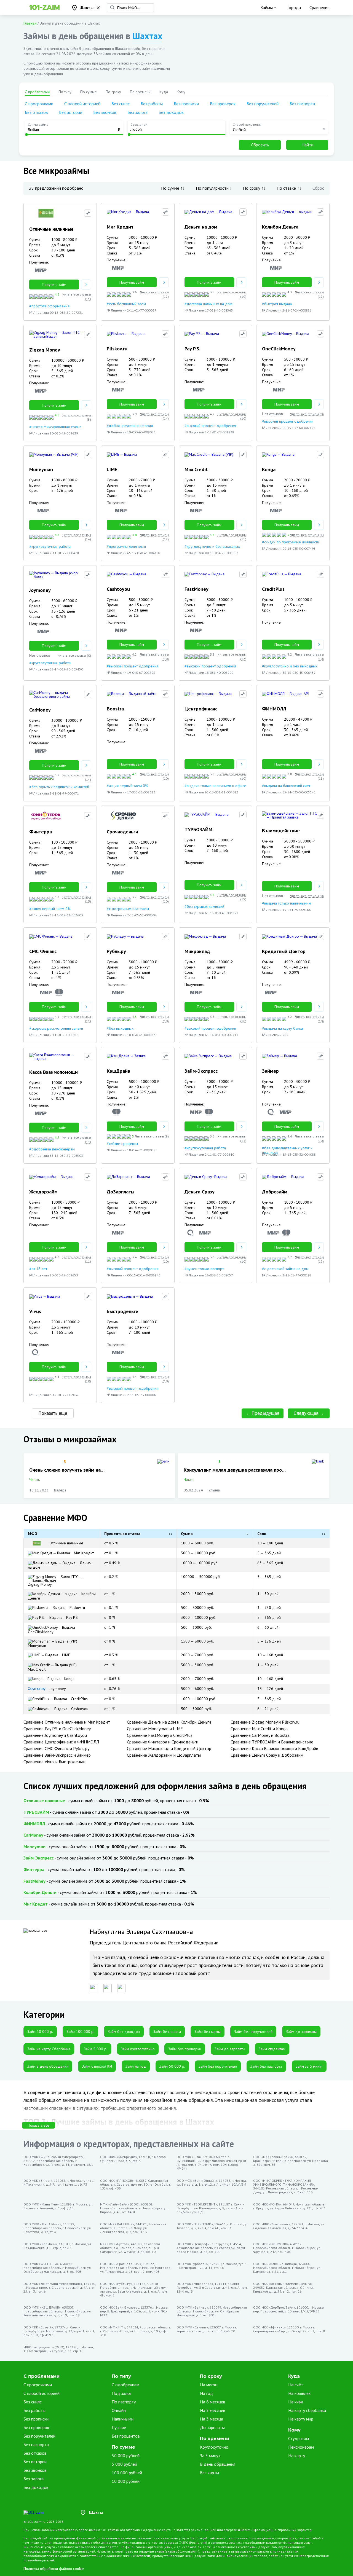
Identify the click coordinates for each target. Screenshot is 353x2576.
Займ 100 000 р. (80, 2032)
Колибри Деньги (62, 1596)
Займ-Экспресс (38, 1858)
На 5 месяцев (213, 2410)
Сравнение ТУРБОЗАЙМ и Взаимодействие (272, 1742)
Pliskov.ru (77, 1608)
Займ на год (136, 2066)
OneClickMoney (41, 1632)
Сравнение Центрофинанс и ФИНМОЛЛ (61, 1742)
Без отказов (36, 112)
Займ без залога (167, 2032)
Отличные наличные (66, 1543)
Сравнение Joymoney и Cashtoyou (55, 1735)
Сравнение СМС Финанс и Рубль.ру (56, 1748)
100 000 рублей (127, 2473)
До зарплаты (212, 2427)
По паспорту (124, 2402)
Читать (34, 1480)
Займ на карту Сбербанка (49, 2049)
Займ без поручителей (253, 2032)
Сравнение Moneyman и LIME (155, 1729)
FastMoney (34, 1881)
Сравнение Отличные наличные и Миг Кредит (67, 1722)
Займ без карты (208, 2032)
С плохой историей (82, 104)
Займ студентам (272, 2049)
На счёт (296, 2385)
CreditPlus (79, 1699)
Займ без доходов (124, 2032)
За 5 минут (210, 2456)
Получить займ (54, 285)
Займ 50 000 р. (172, 2066)
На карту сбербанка (307, 2410)
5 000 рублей (124, 2464)
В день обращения (218, 2464)
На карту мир (301, 2419)
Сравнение (319, 7)
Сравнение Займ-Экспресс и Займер (57, 1755)
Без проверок (223, 104)
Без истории (71, 112)
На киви (296, 2402)
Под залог (121, 2393)
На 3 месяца (212, 2419)
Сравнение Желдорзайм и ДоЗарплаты (164, 1755)
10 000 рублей (126, 2481)
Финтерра (34, 1869)
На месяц (209, 2385)
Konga (69, 1679)
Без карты (209, 2473)
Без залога (137, 112)
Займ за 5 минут (309, 2066)
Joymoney (57, 1689)
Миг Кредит (83, 1553)
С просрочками (39, 104)
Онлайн (119, 2410)
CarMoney (33, 1835)
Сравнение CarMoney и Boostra (260, 1735)
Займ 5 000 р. (96, 2049)
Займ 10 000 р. (40, 2032)
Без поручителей (263, 104)
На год (206, 2393)
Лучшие (119, 2427)
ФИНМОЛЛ (34, 1824)
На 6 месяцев (213, 2402)
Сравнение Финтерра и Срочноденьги (163, 1742)
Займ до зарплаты (301, 2032)
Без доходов (171, 112)
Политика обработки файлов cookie (54, 2569)
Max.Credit (37, 1669)
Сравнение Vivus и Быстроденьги (54, 1762)
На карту (297, 2456)
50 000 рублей (126, 2456)
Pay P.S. (72, 1617)
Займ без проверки (185, 2049)
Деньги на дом (60, 1565)
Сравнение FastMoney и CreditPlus (160, 1735)
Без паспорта (302, 104)
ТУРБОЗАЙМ (36, 1812)
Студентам (299, 2438)
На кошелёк (299, 2393)
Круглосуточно (214, 2447)
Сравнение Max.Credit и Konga (259, 1729)
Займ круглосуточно (138, 2049)
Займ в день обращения (48, 2066)
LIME (65, 1655)
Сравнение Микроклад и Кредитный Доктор (169, 1748)
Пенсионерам (301, 2447)
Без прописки (186, 104)
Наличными (123, 2419)
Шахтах (147, 36)
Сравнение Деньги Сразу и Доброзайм (267, 1755)
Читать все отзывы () (77, 296)
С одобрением (125, 2385)
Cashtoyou (79, 1709)
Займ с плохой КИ (97, 2066)
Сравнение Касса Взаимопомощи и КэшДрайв (274, 1748)
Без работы (152, 104)
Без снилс (121, 104)
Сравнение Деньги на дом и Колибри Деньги (169, 1722)
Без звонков (105, 112)
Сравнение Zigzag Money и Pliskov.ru (265, 1722)
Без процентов (126, 2436)
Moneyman (37, 1646)
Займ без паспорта (266, 2066)
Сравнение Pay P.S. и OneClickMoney (57, 1729)
